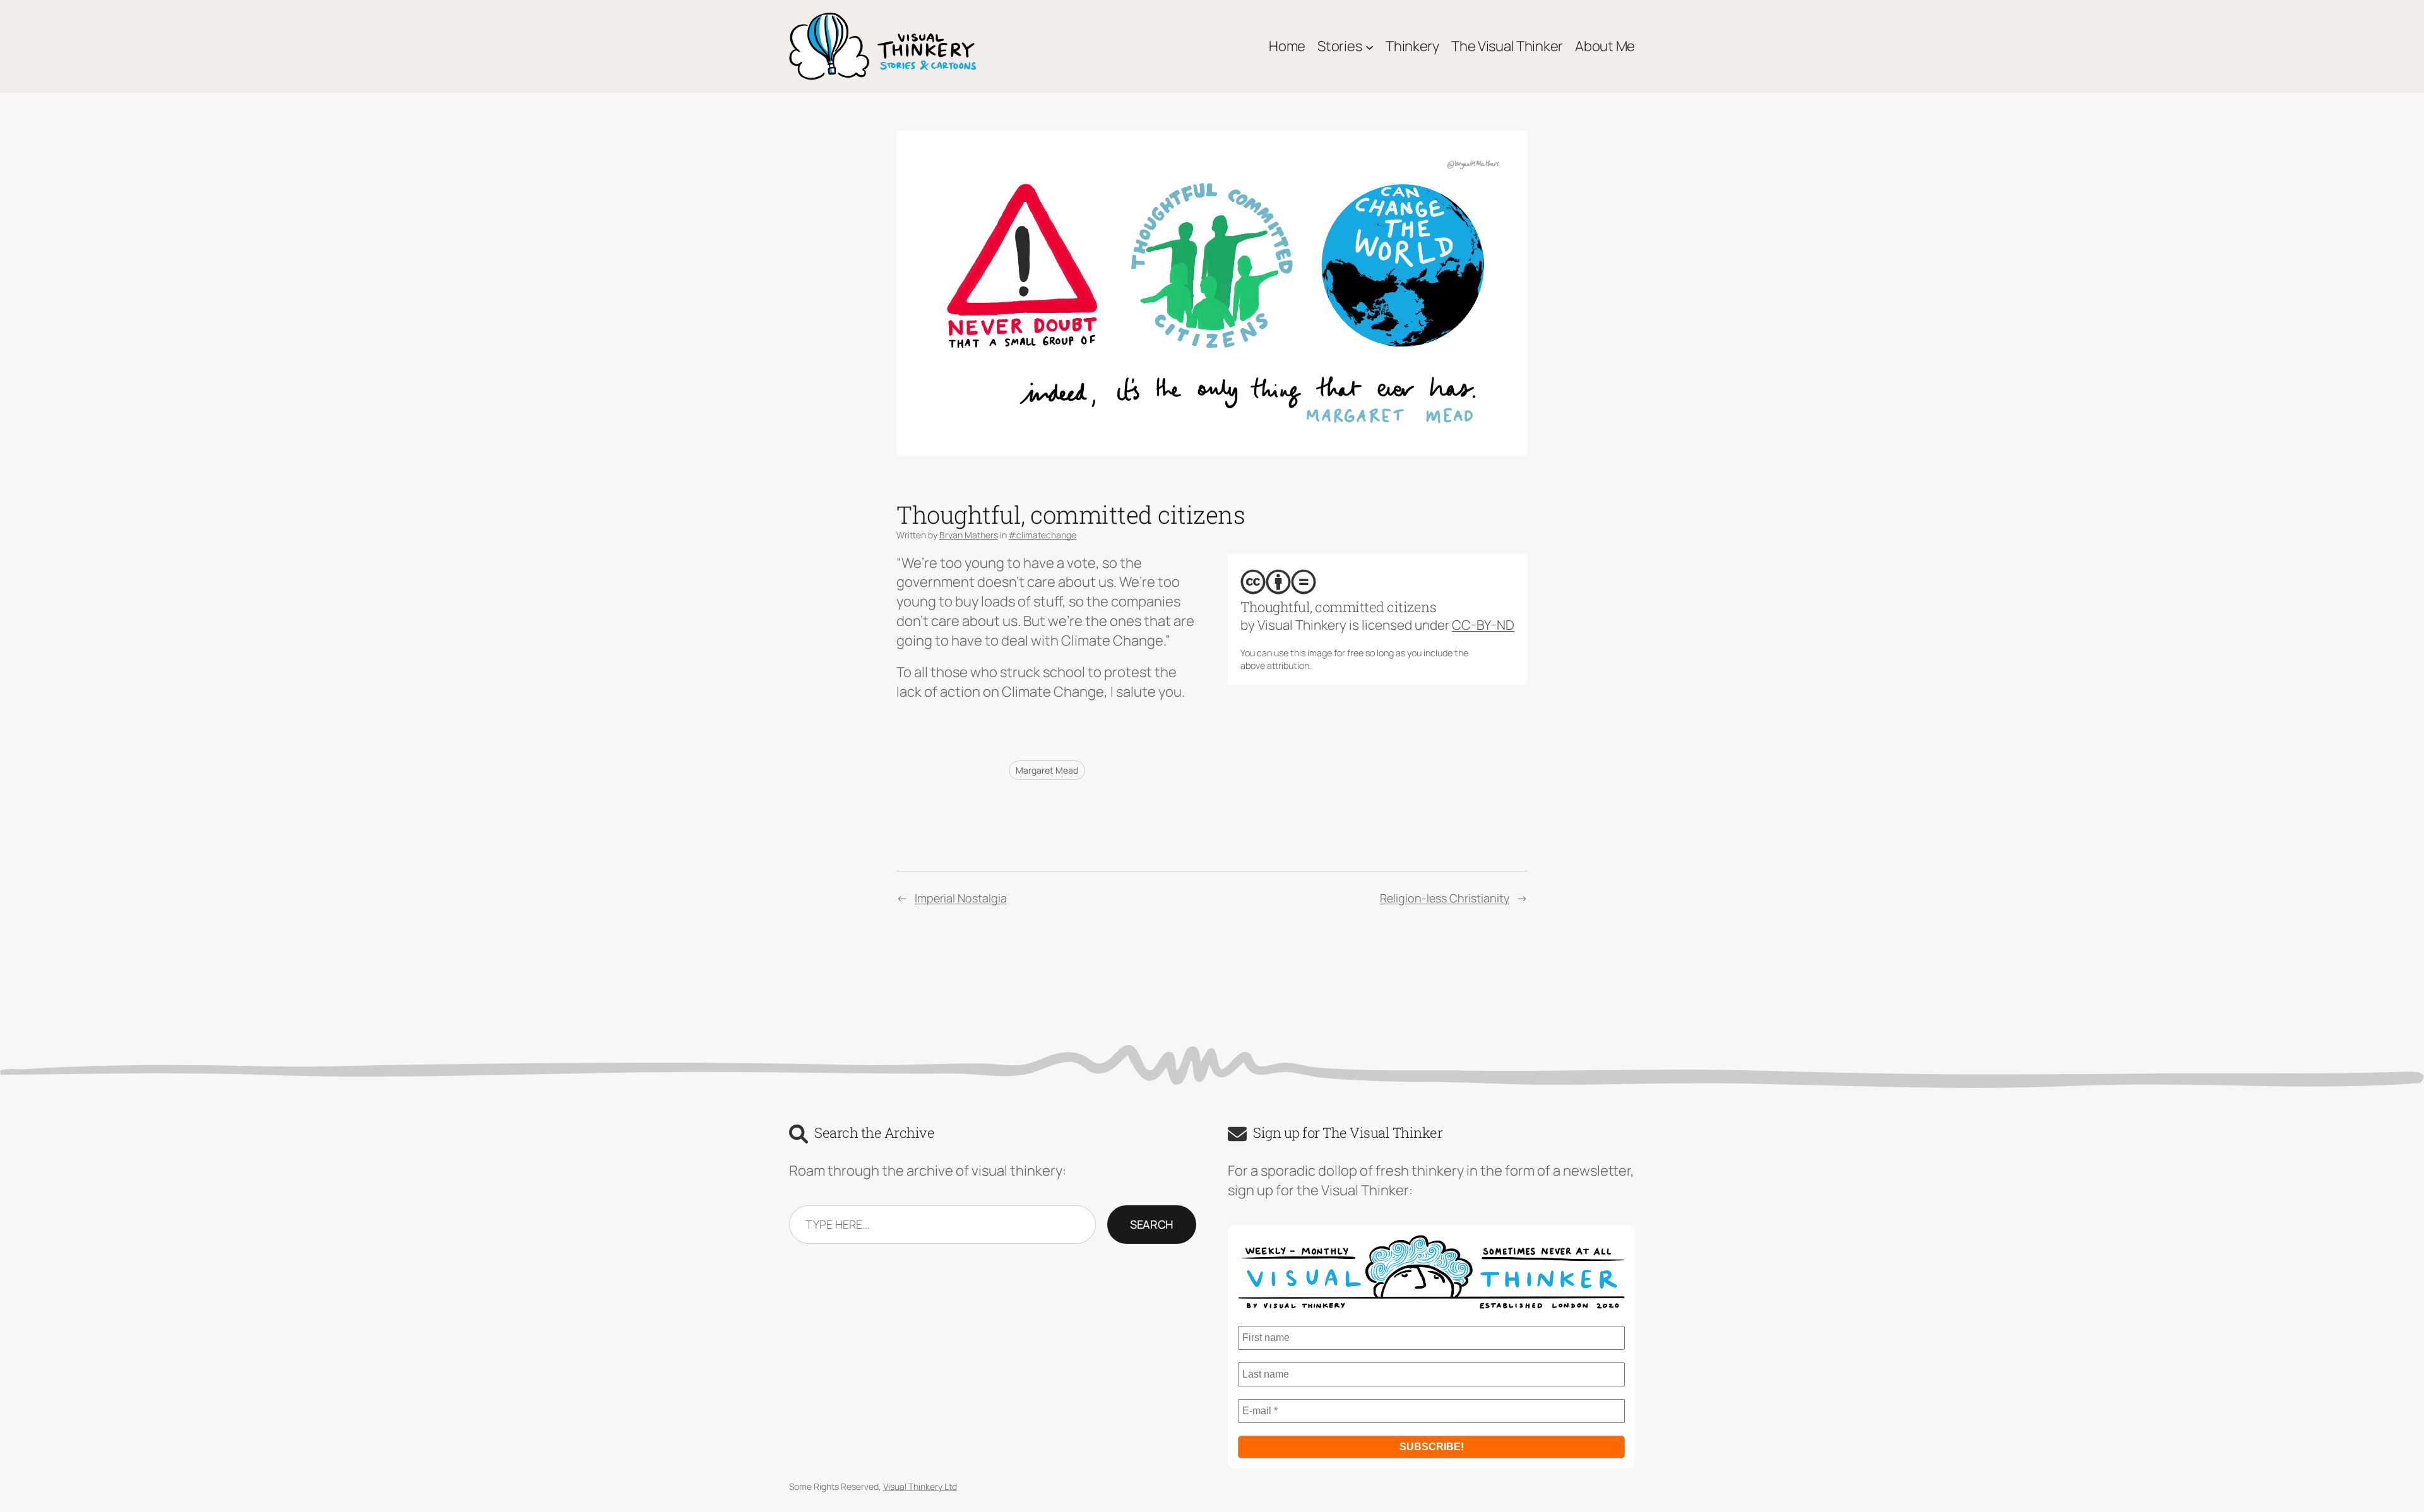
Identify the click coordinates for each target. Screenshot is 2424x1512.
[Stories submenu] (1369, 46)
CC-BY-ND (1483, 625)
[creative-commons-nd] (1304, 582)
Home (1287, 46)
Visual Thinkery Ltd (920, 1486)
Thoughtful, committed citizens (1338, 607)
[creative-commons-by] (1278, 582)
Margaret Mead (1047, 770)
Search (1152, 1224)
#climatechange (1042, 535)
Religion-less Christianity (1445, 898)
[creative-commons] (1253, 582)
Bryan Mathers (969, 535)
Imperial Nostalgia (961, 898)
